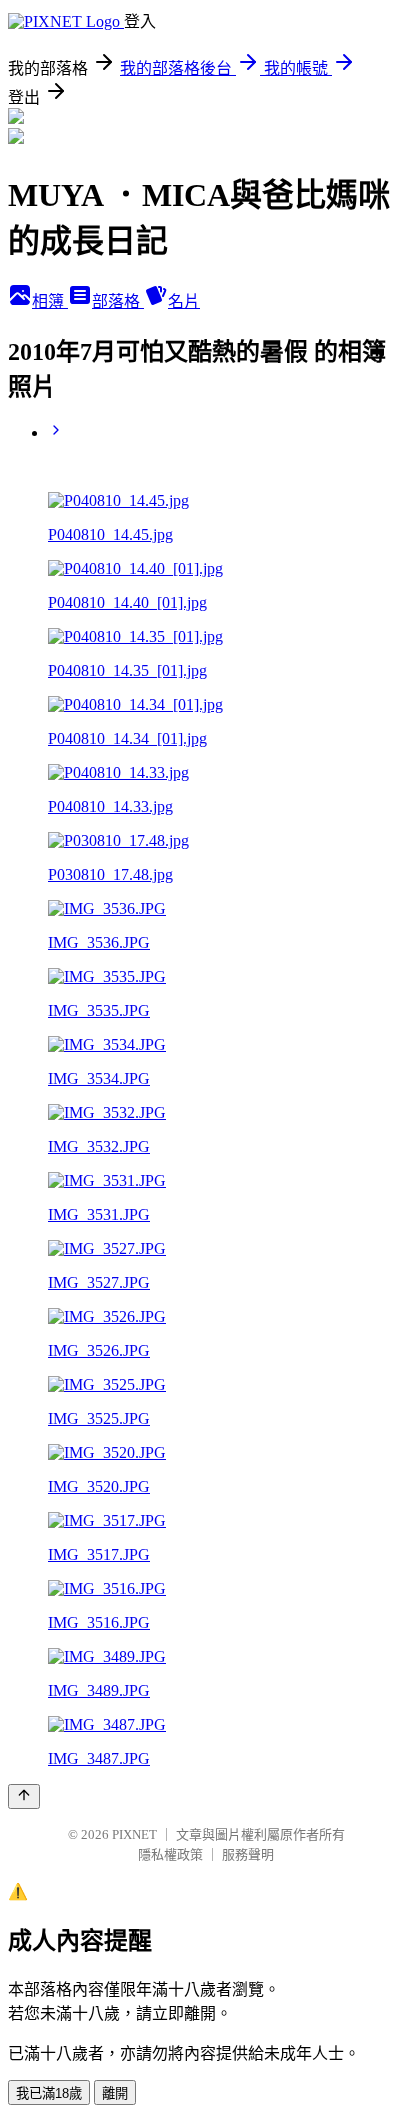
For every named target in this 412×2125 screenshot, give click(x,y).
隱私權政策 (170, 1854)
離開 (115, 2093)
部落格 (118, 301)
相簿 (50, 301)
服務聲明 (248, 1854)
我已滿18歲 (49, 2093)
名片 (184, 301)
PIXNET (134, 1834)
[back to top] (24, 1796)
